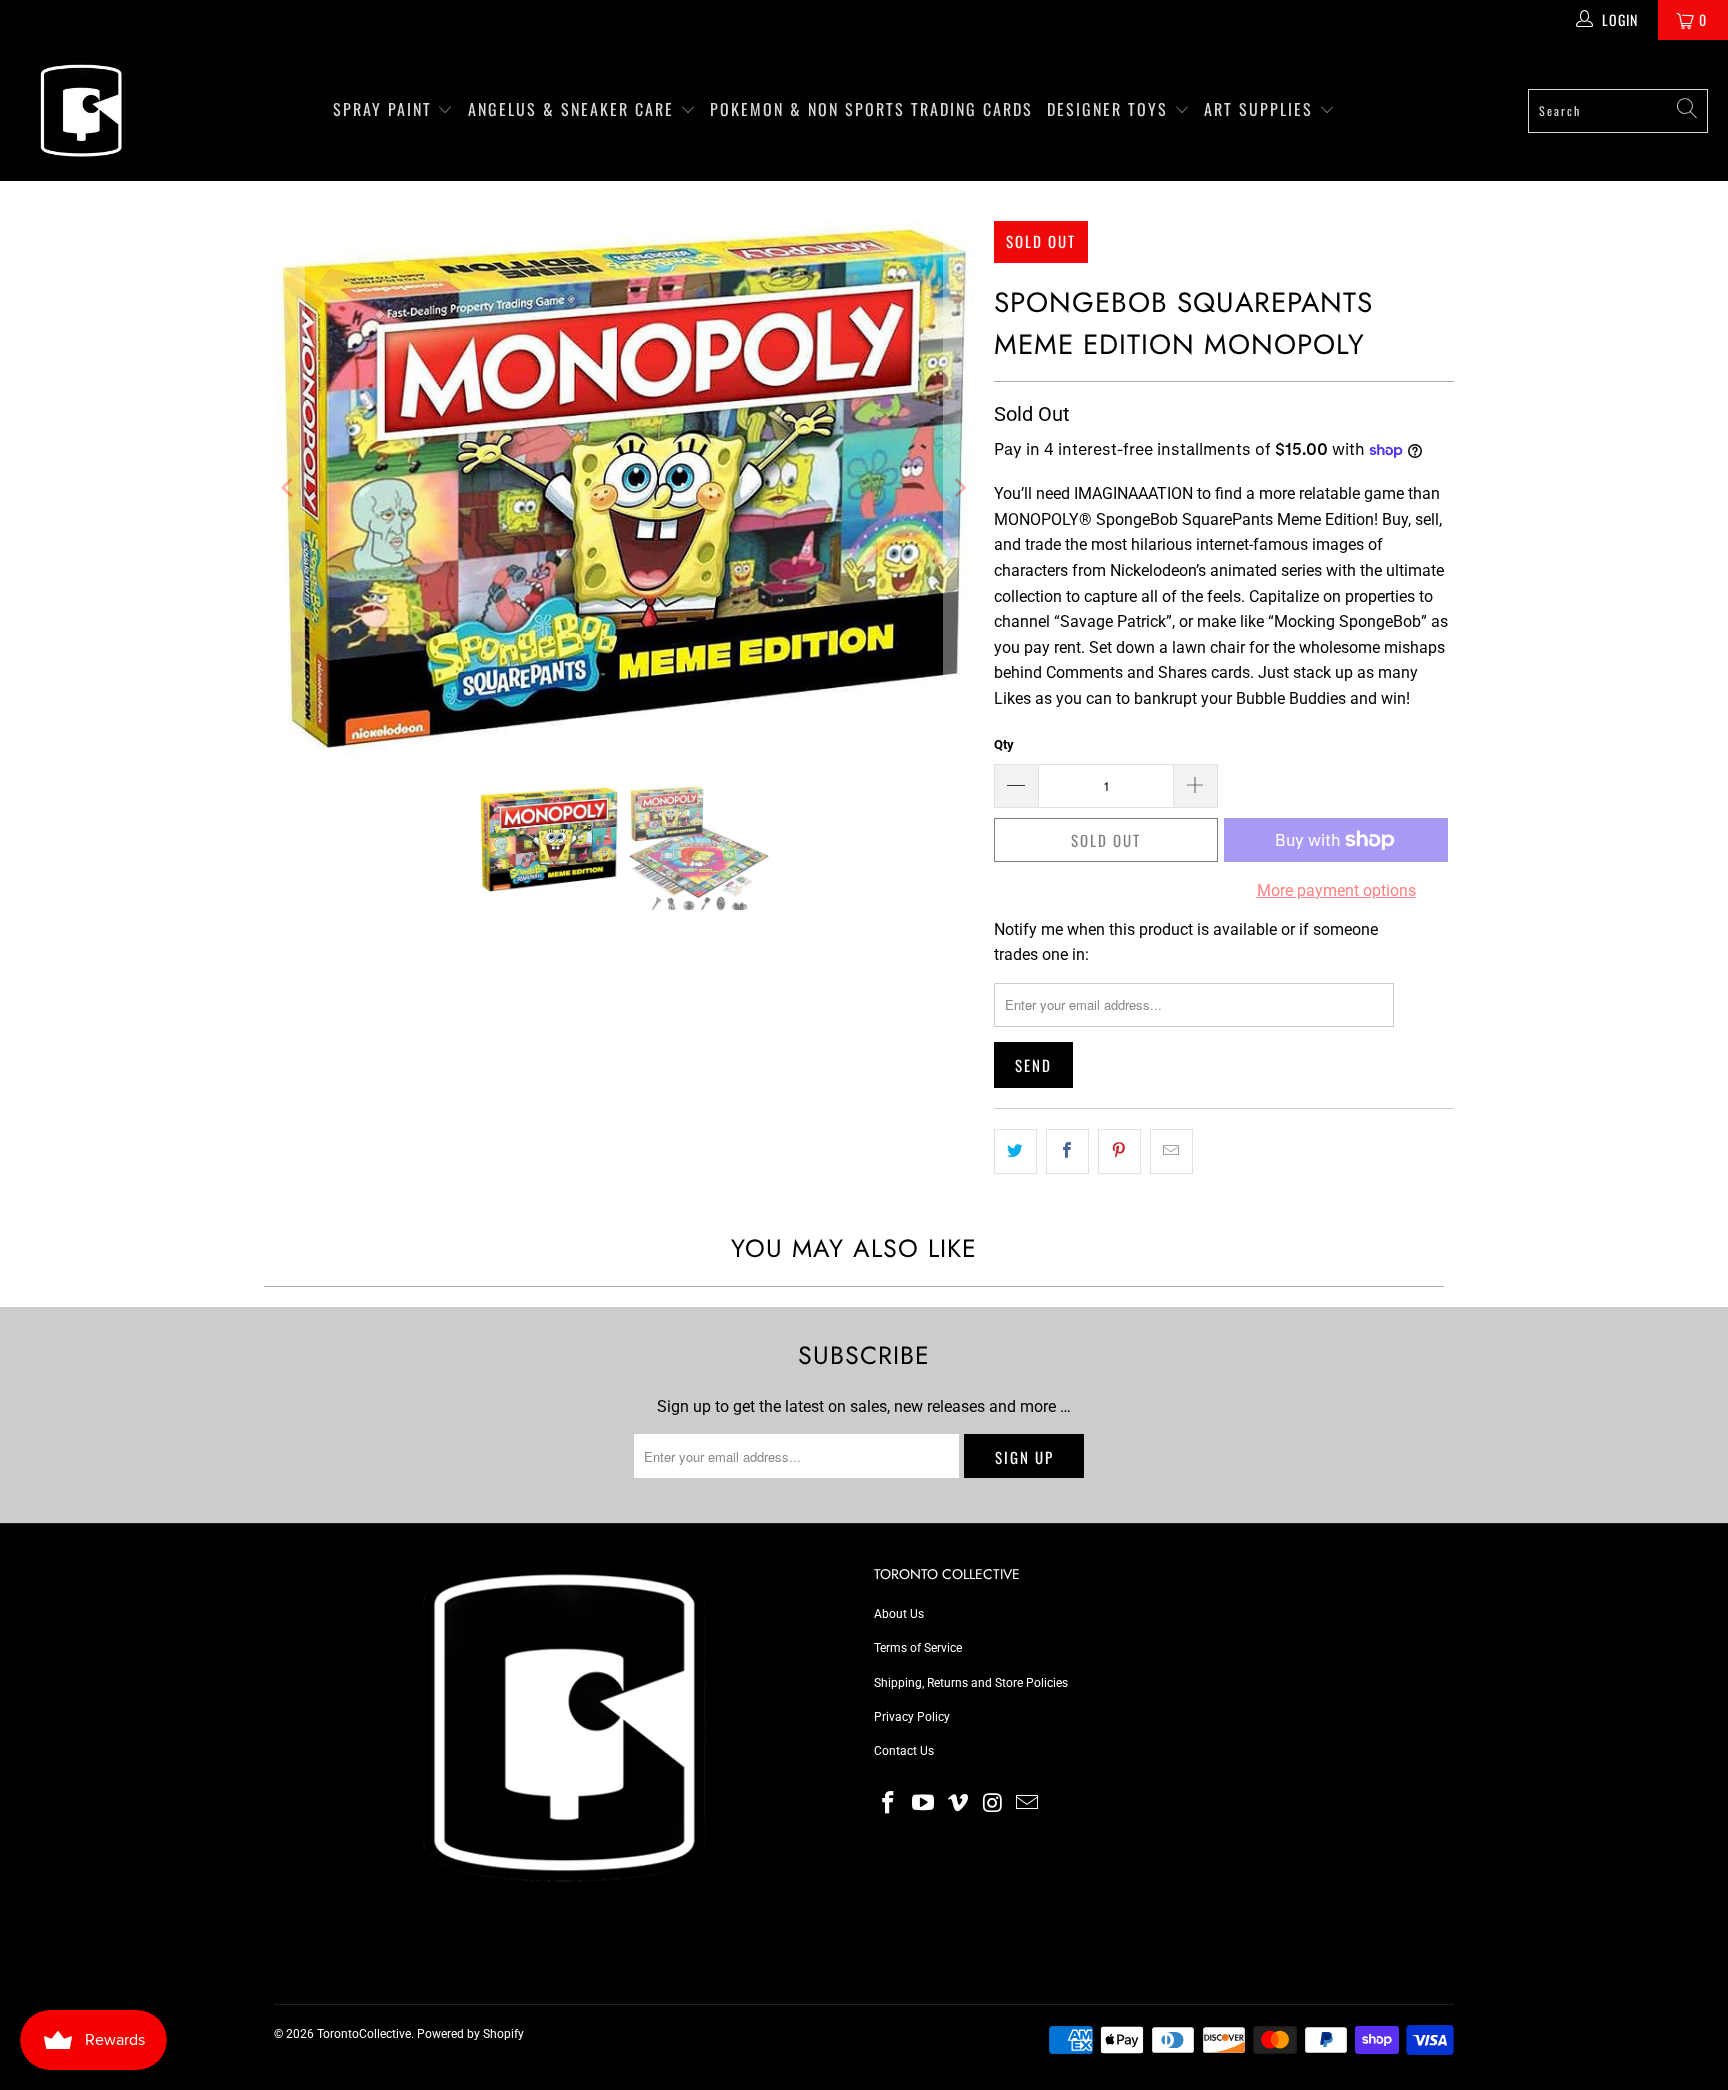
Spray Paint (385, 109)
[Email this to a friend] (1171, 1152)
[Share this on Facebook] (1067, 1152)
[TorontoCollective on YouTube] (924, 1804)
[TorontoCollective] (80, 110)
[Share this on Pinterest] (1119, 1152)
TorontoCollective (364, 2034)
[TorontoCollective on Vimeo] (958, 1804)
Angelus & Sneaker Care (571, 109)
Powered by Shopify (470, 2034)
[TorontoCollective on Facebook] (889, 1804)
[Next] (959, 488)
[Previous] (289, 488)
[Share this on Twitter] (1015, 1152)
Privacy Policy (912, 1717)
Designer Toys (1110, 109)
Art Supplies (1261, 109)
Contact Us (904, 1751)
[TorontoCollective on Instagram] (993, 1804)
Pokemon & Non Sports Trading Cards (871, 109)
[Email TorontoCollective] (1028, 1804)
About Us (899, 1614)
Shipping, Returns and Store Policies (971, 1683)
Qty (1004, 744)
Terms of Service (918, 1648)
